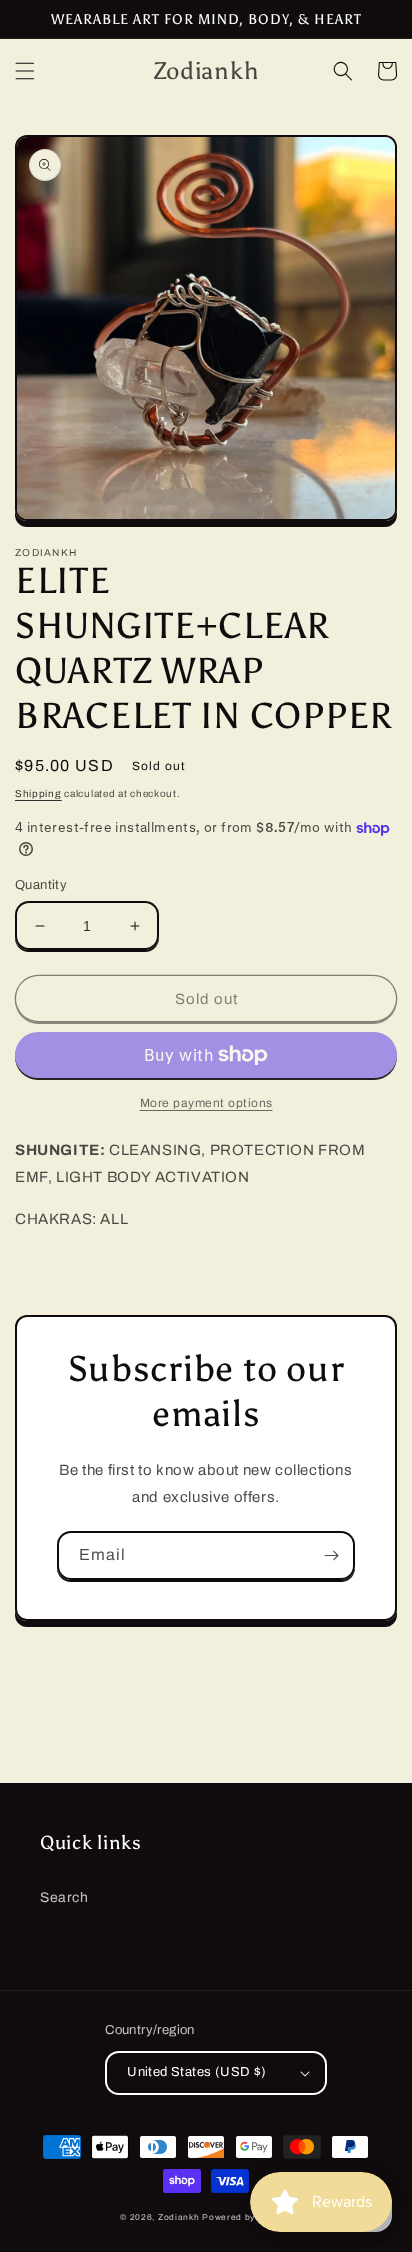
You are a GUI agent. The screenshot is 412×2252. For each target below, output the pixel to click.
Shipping (38, 793)
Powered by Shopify (247, 2217)
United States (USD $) (196, 2072)
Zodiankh (179, 2217)
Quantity (41, 885)
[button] (25, 71)
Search (64, 1897)
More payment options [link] (206, 1103)
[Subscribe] (331, 1555)
